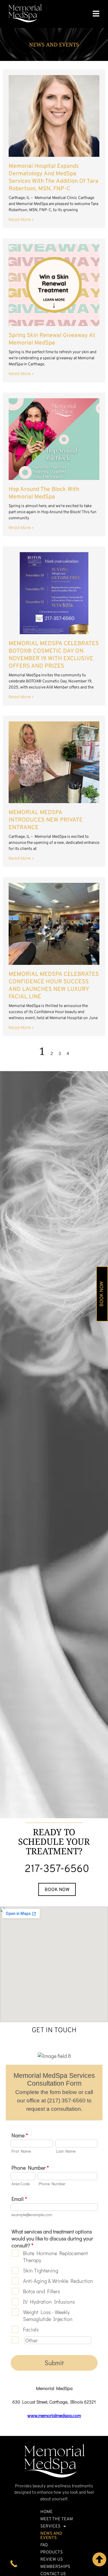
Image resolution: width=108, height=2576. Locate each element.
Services (50, 2526)
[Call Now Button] (14, 2564)
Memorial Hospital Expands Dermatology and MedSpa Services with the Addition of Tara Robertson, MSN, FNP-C (54, 178)
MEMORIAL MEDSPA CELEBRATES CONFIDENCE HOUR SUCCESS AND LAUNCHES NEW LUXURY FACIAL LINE (54, 986)
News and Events (51, 2536)
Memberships (55, 2567)
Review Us (52, 2560)
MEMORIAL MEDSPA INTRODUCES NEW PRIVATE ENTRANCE (46, 820)
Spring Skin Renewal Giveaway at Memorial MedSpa (52, 339)
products (52, 2552)
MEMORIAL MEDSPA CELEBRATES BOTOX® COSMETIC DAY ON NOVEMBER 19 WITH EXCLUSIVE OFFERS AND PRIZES (54, 655)
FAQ (44, 2545)
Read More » (21, 219)
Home (47, 2512)
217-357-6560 (57, 1869)
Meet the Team (57, 2519)
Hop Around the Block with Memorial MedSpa (44, 493)
